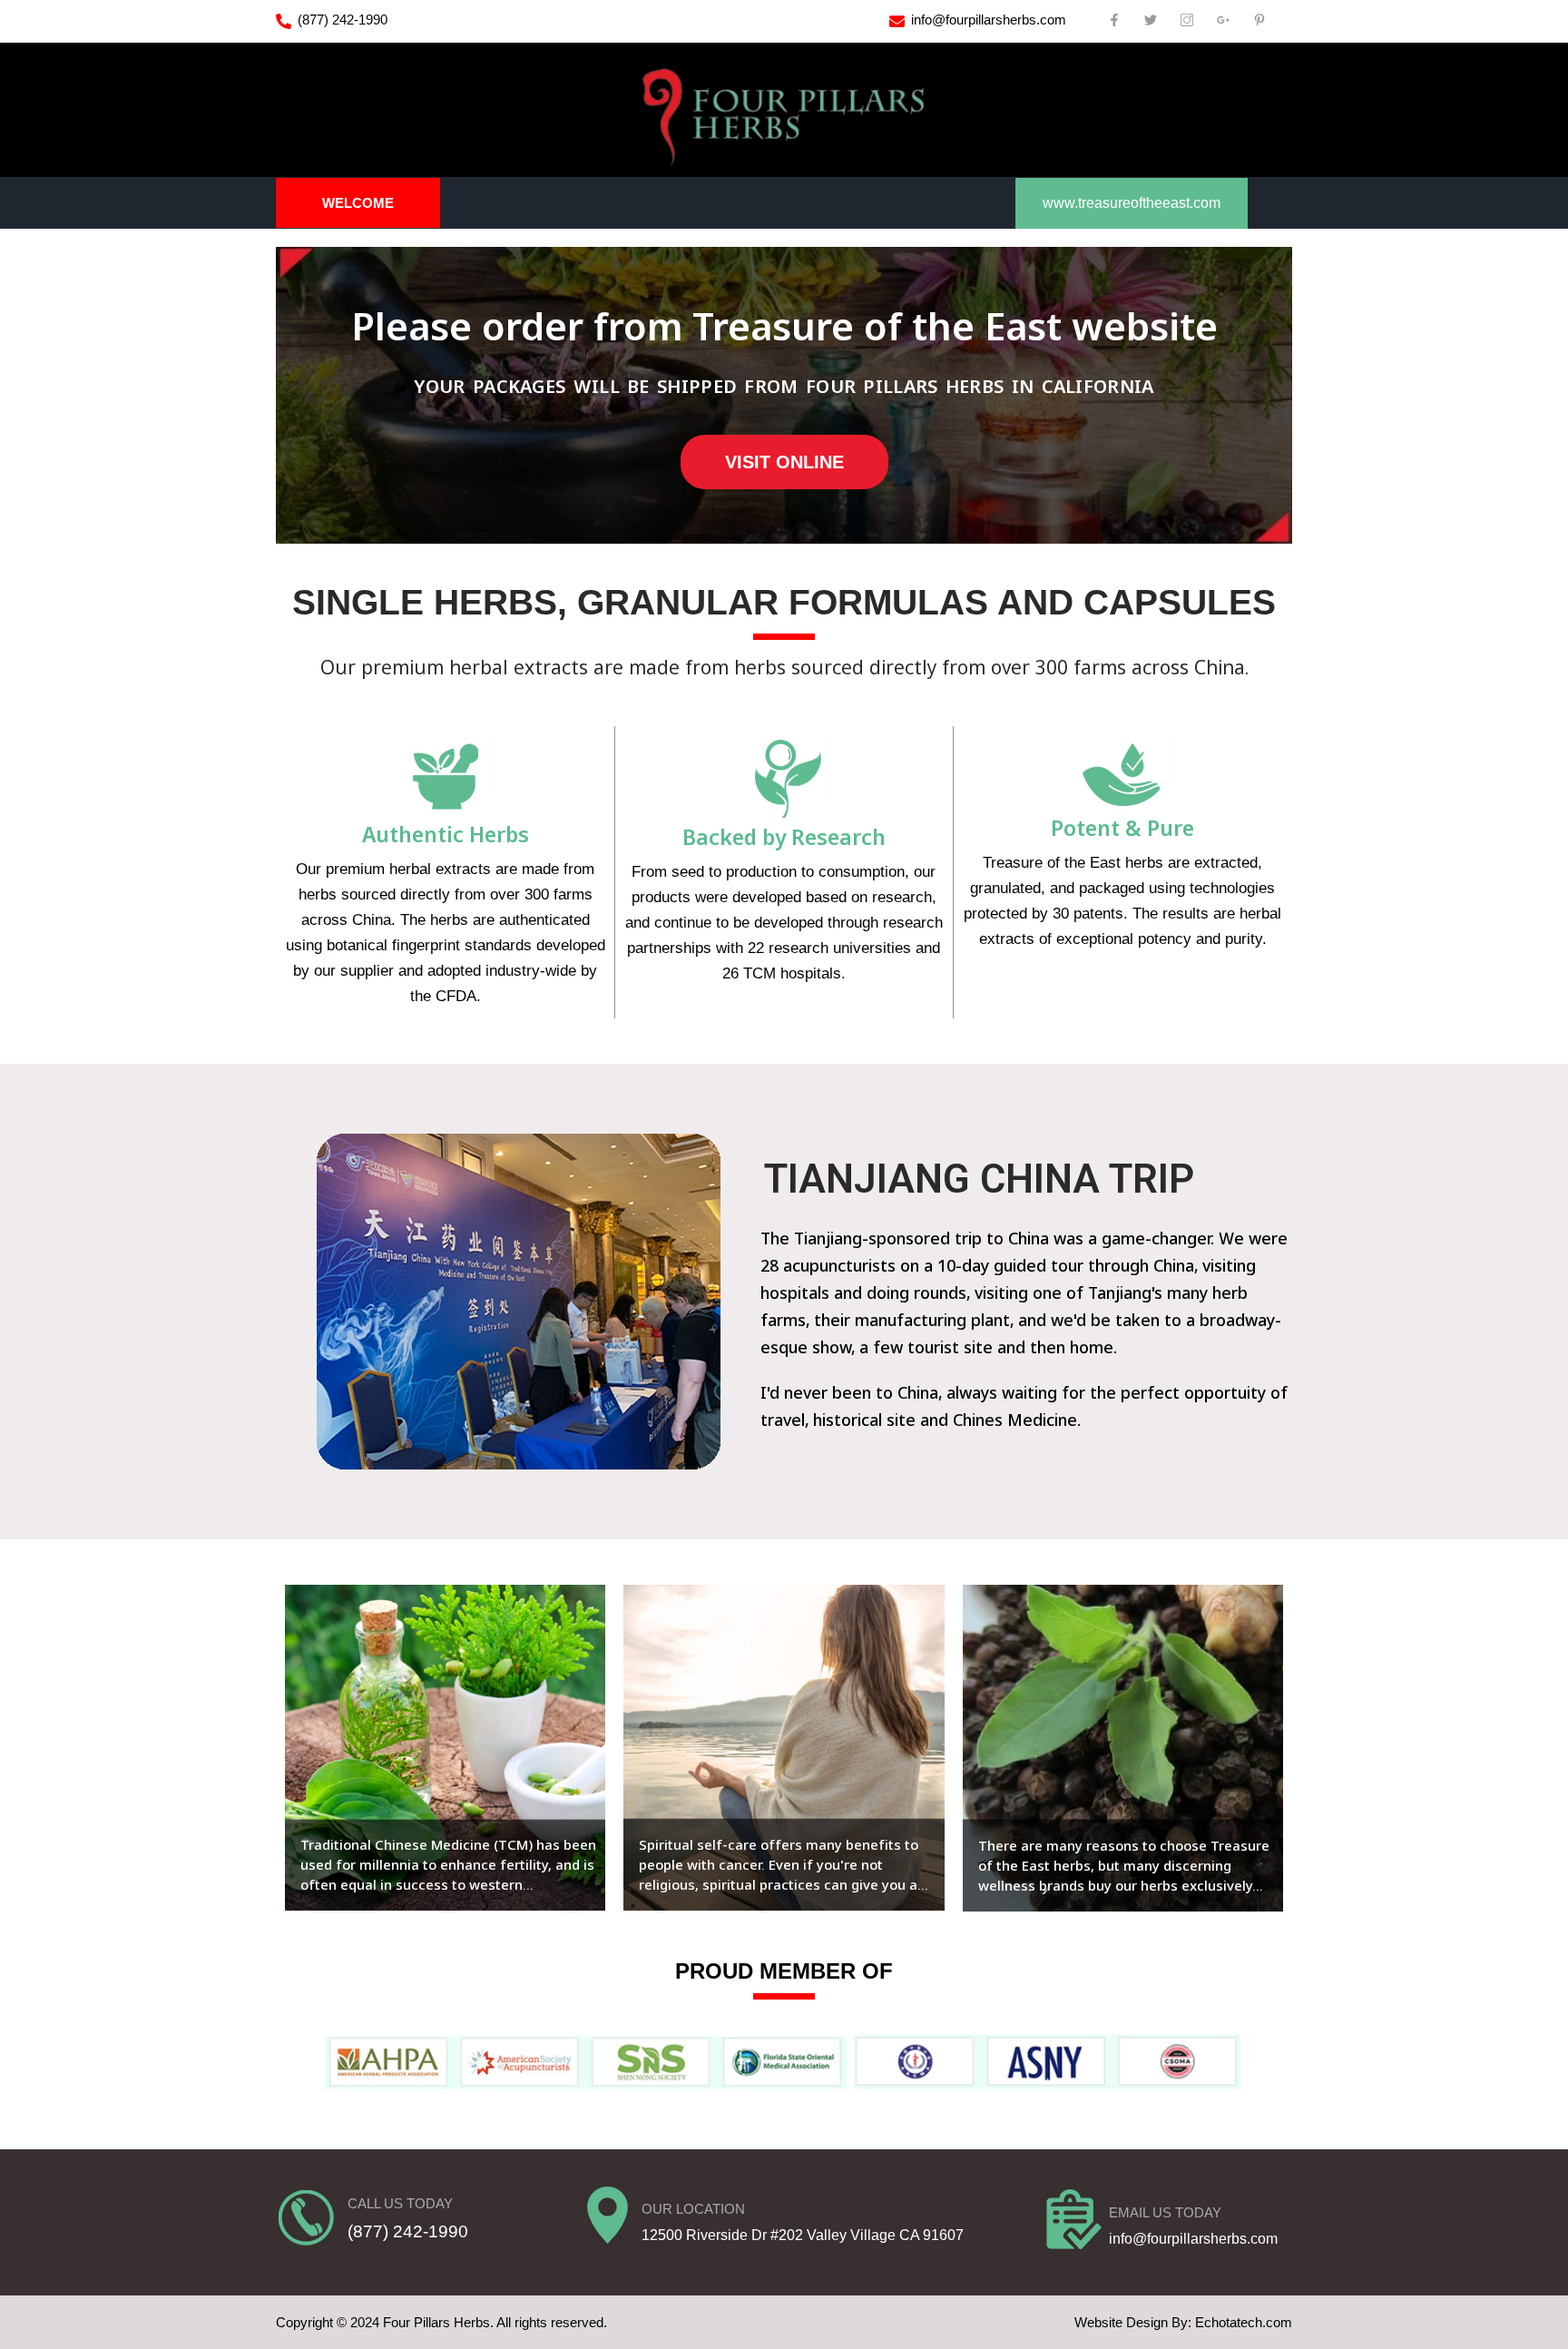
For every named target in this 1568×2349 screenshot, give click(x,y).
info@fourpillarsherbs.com (989, 20)
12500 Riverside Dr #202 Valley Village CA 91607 (803, 2235)
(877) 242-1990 (343, 20)
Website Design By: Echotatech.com (1183, 2322)
